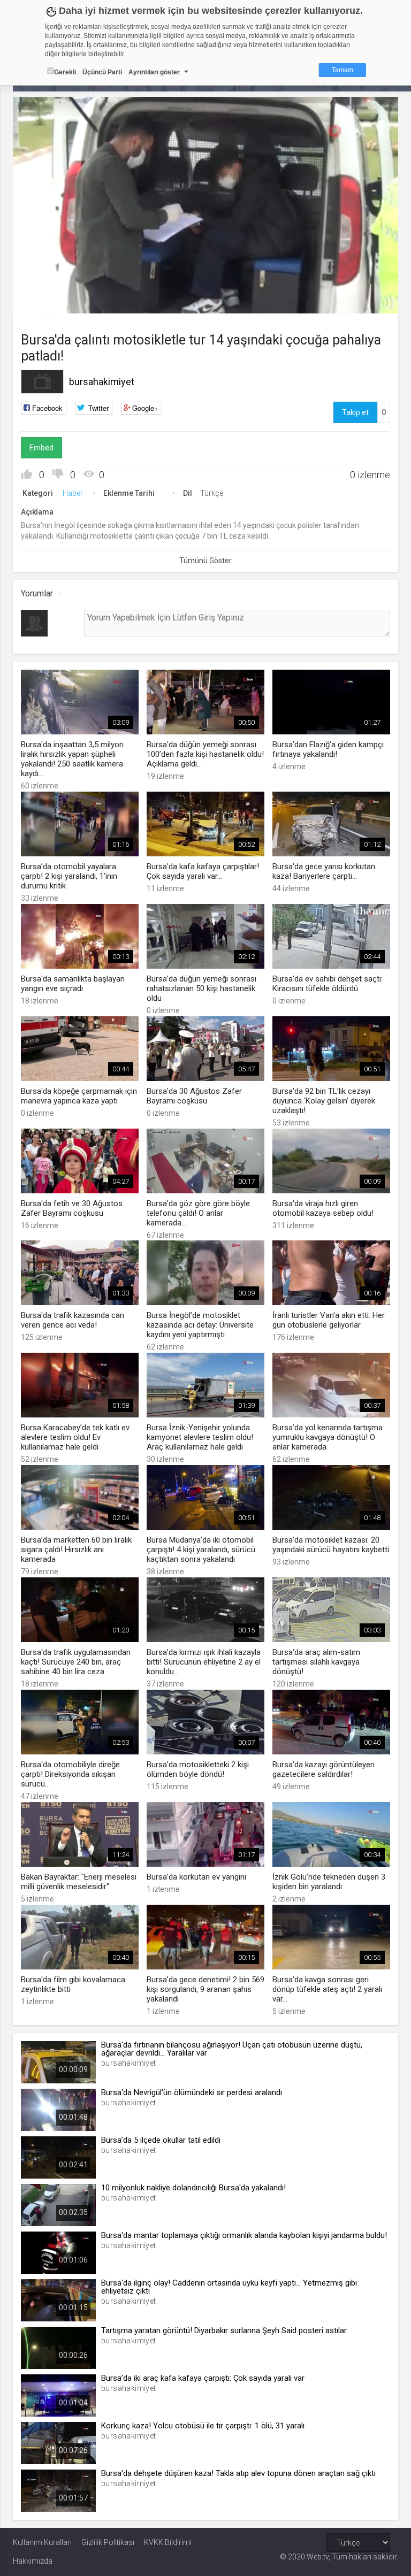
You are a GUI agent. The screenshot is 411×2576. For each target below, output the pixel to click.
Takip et (355, 412)
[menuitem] (362, 301)
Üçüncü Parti (102, 72)
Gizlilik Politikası (108, 2542)
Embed (41, 448)
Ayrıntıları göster (154, 72)
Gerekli (65, 72)
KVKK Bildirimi (168, 2542)
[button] (48, 300)
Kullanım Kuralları (42, 2542)
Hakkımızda (33, 2561)
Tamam (342, 70)
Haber (73, 493)
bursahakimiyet (102, 382)
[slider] (206, 284)
